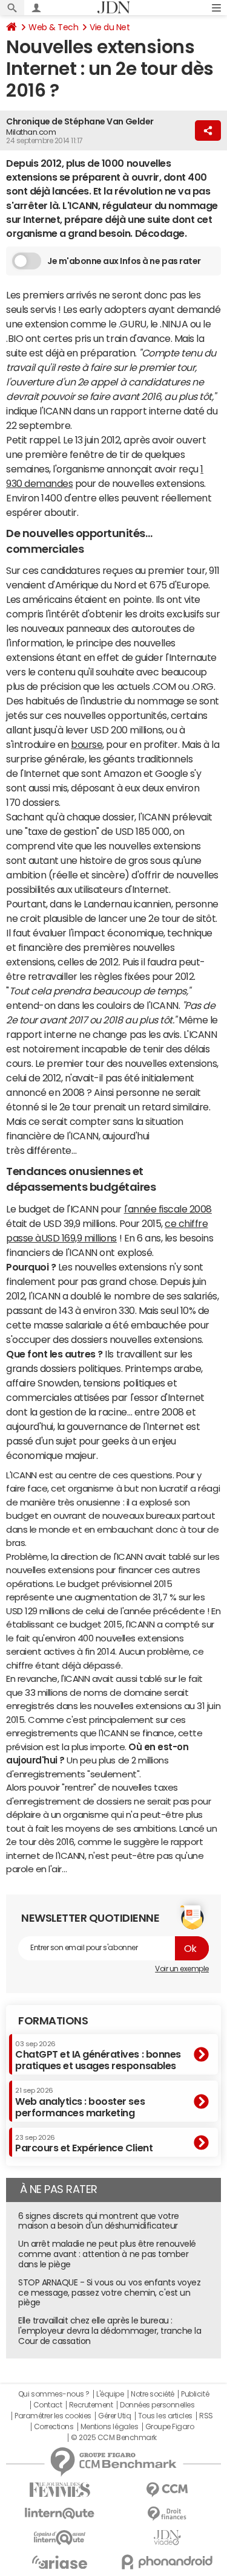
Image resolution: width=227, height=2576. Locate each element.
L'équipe (110, 2394)
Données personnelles (157, 2405)
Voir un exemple (182, 1969)
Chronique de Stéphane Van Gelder (80, 121)
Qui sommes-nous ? (54, 2394)
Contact (48, 2405)
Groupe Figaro (170, 2427)
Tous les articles (165, 2416)
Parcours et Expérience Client (84, 2143)
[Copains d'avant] (60, 2538)
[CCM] (168, 2490)
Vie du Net (110, 27)
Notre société (153, 2394)
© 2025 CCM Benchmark (113, 2438)
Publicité (195, 2394)
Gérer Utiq (114, 2416)
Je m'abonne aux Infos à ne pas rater (124, 261)
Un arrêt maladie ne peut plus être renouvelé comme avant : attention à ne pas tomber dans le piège (107, 2254)
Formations (53, 2021)
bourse (87, 744)
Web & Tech (53, 27)
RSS (206, 2416)
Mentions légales (109, 2427)
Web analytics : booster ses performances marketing (80, 2102)
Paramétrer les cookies (53, 2416)
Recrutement (91, 2405)
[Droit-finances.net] (168, 2514)
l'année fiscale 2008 (168, 1209)
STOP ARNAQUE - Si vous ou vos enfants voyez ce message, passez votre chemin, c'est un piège (109, 2293)
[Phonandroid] (168, 2562)
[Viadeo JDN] (168, 2538)
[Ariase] (60, 2562)
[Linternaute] (60, 2513)
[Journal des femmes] (60, 2490)
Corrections (54, 2427)
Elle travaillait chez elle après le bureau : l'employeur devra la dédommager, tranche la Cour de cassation (110, 2331)
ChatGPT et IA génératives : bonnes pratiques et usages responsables (98, 2056)
